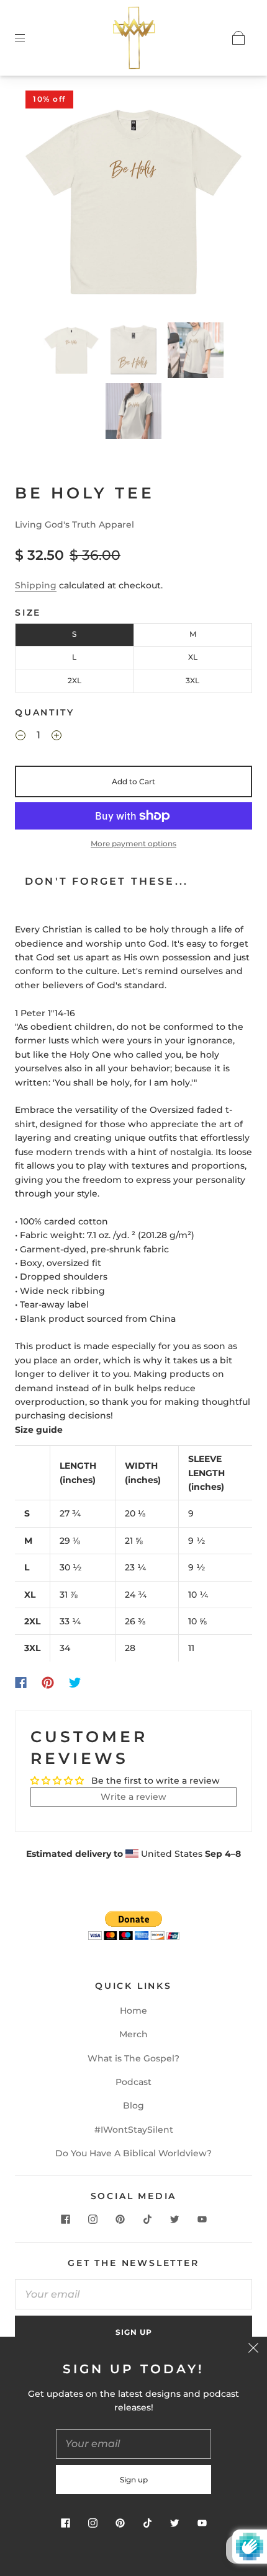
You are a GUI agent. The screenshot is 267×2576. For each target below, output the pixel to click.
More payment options (133, 843)
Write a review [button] (133, 1797)
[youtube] (202, 2219)
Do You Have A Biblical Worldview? (133, 2153)
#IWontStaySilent (134, 2130)
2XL (75, 680)
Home (133, 2011)
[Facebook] (21, 1683)
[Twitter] (75, 1683)
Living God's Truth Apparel (75, 524)
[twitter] (174, 2219)
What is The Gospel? (133, 2058)
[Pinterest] (48, 1683)
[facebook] (65, 2219)
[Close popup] (253, 2350)
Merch (133, 2034)
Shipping (36, 585)
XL (193, 657)
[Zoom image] (134, 204)
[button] (45, 204)
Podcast (133, 2082)
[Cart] (238, 38)
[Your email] (133, 2295)
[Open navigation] (29, 38)
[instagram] (93, 2219)
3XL (192, 680)
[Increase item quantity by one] (57, 737)
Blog (133, 2105)
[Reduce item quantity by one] (20, 737)
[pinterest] (120, 2219)
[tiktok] (147, 2219)
